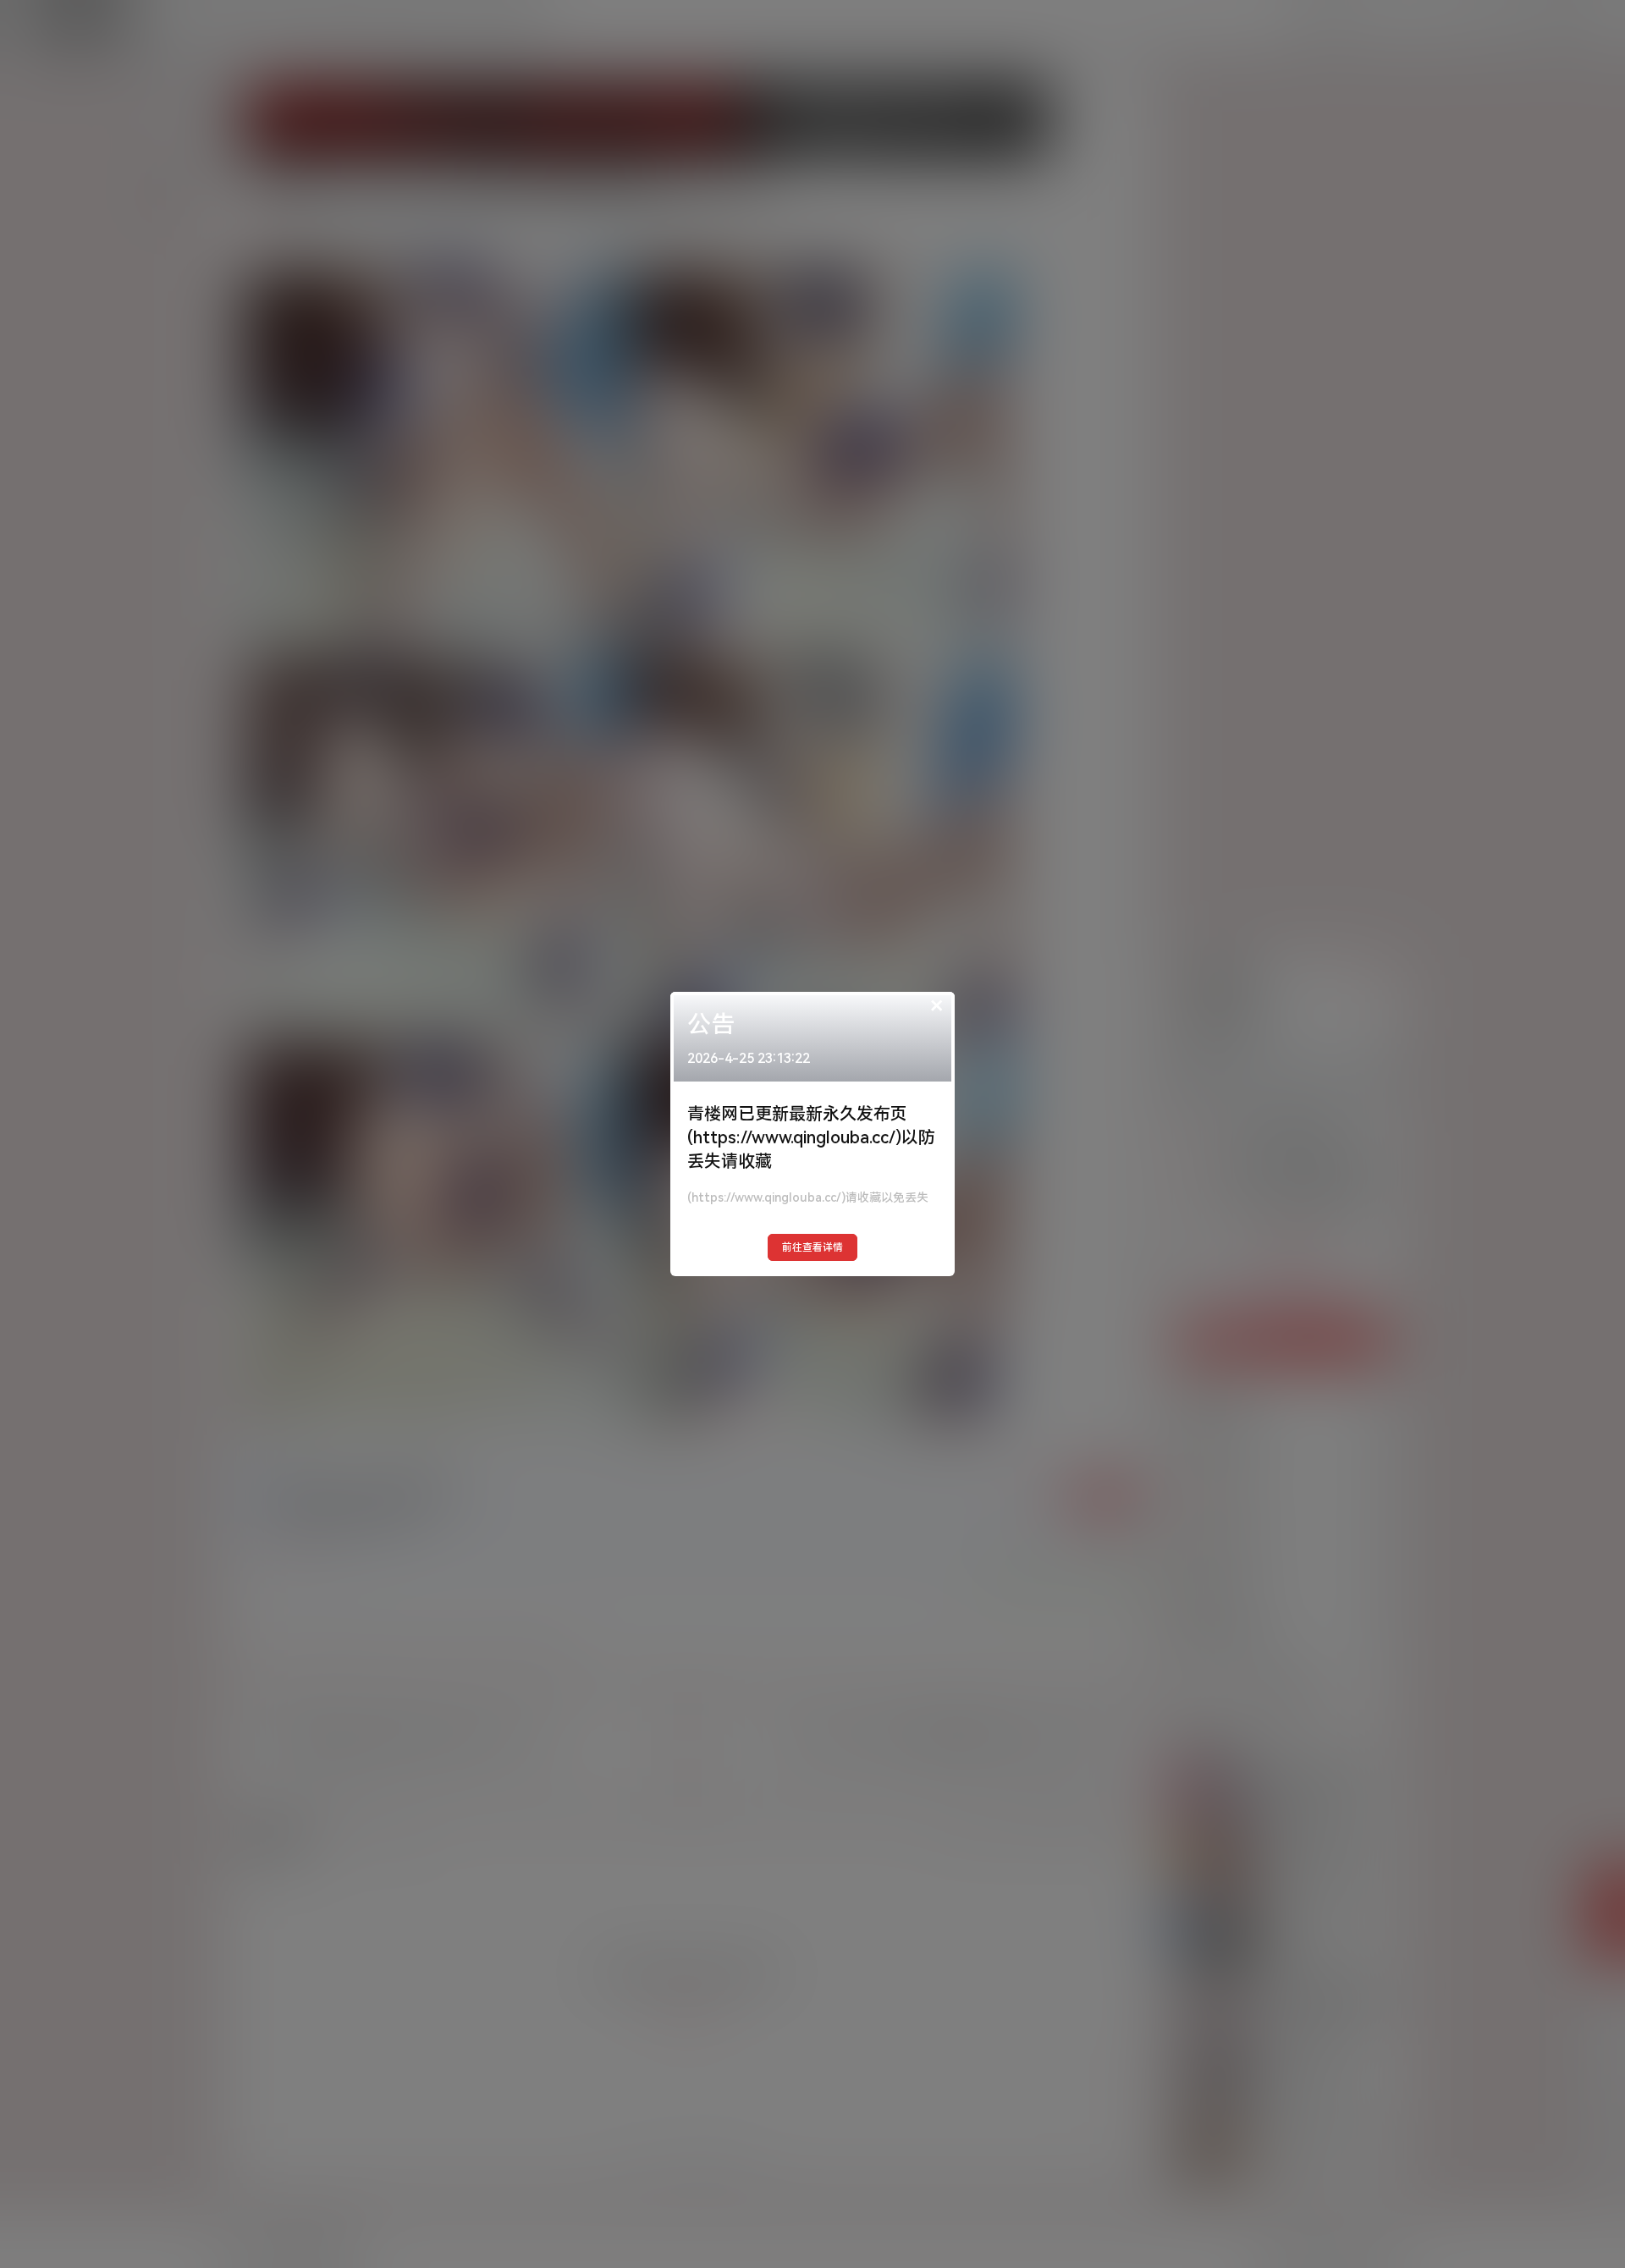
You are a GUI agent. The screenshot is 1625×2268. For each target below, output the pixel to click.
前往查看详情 (812, 1247)
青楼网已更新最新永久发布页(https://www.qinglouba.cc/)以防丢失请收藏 (811, 1137)
